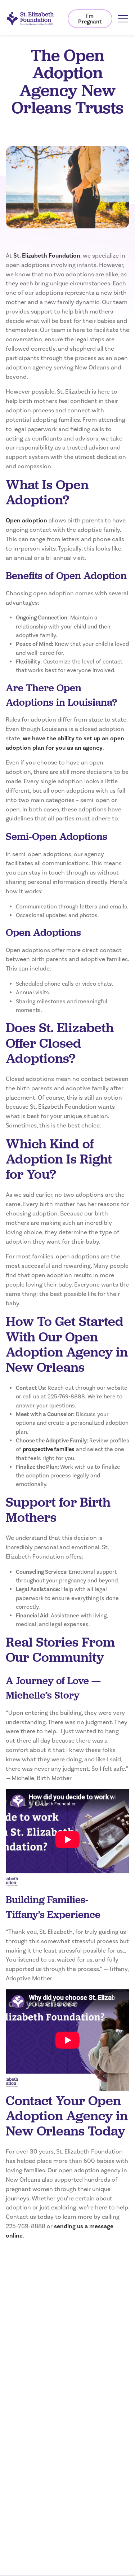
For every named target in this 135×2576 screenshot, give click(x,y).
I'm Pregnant (90, 19)
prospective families (49, 1449)
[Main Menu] (123, 19)
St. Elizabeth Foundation (47, 256)
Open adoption (26, 521)
